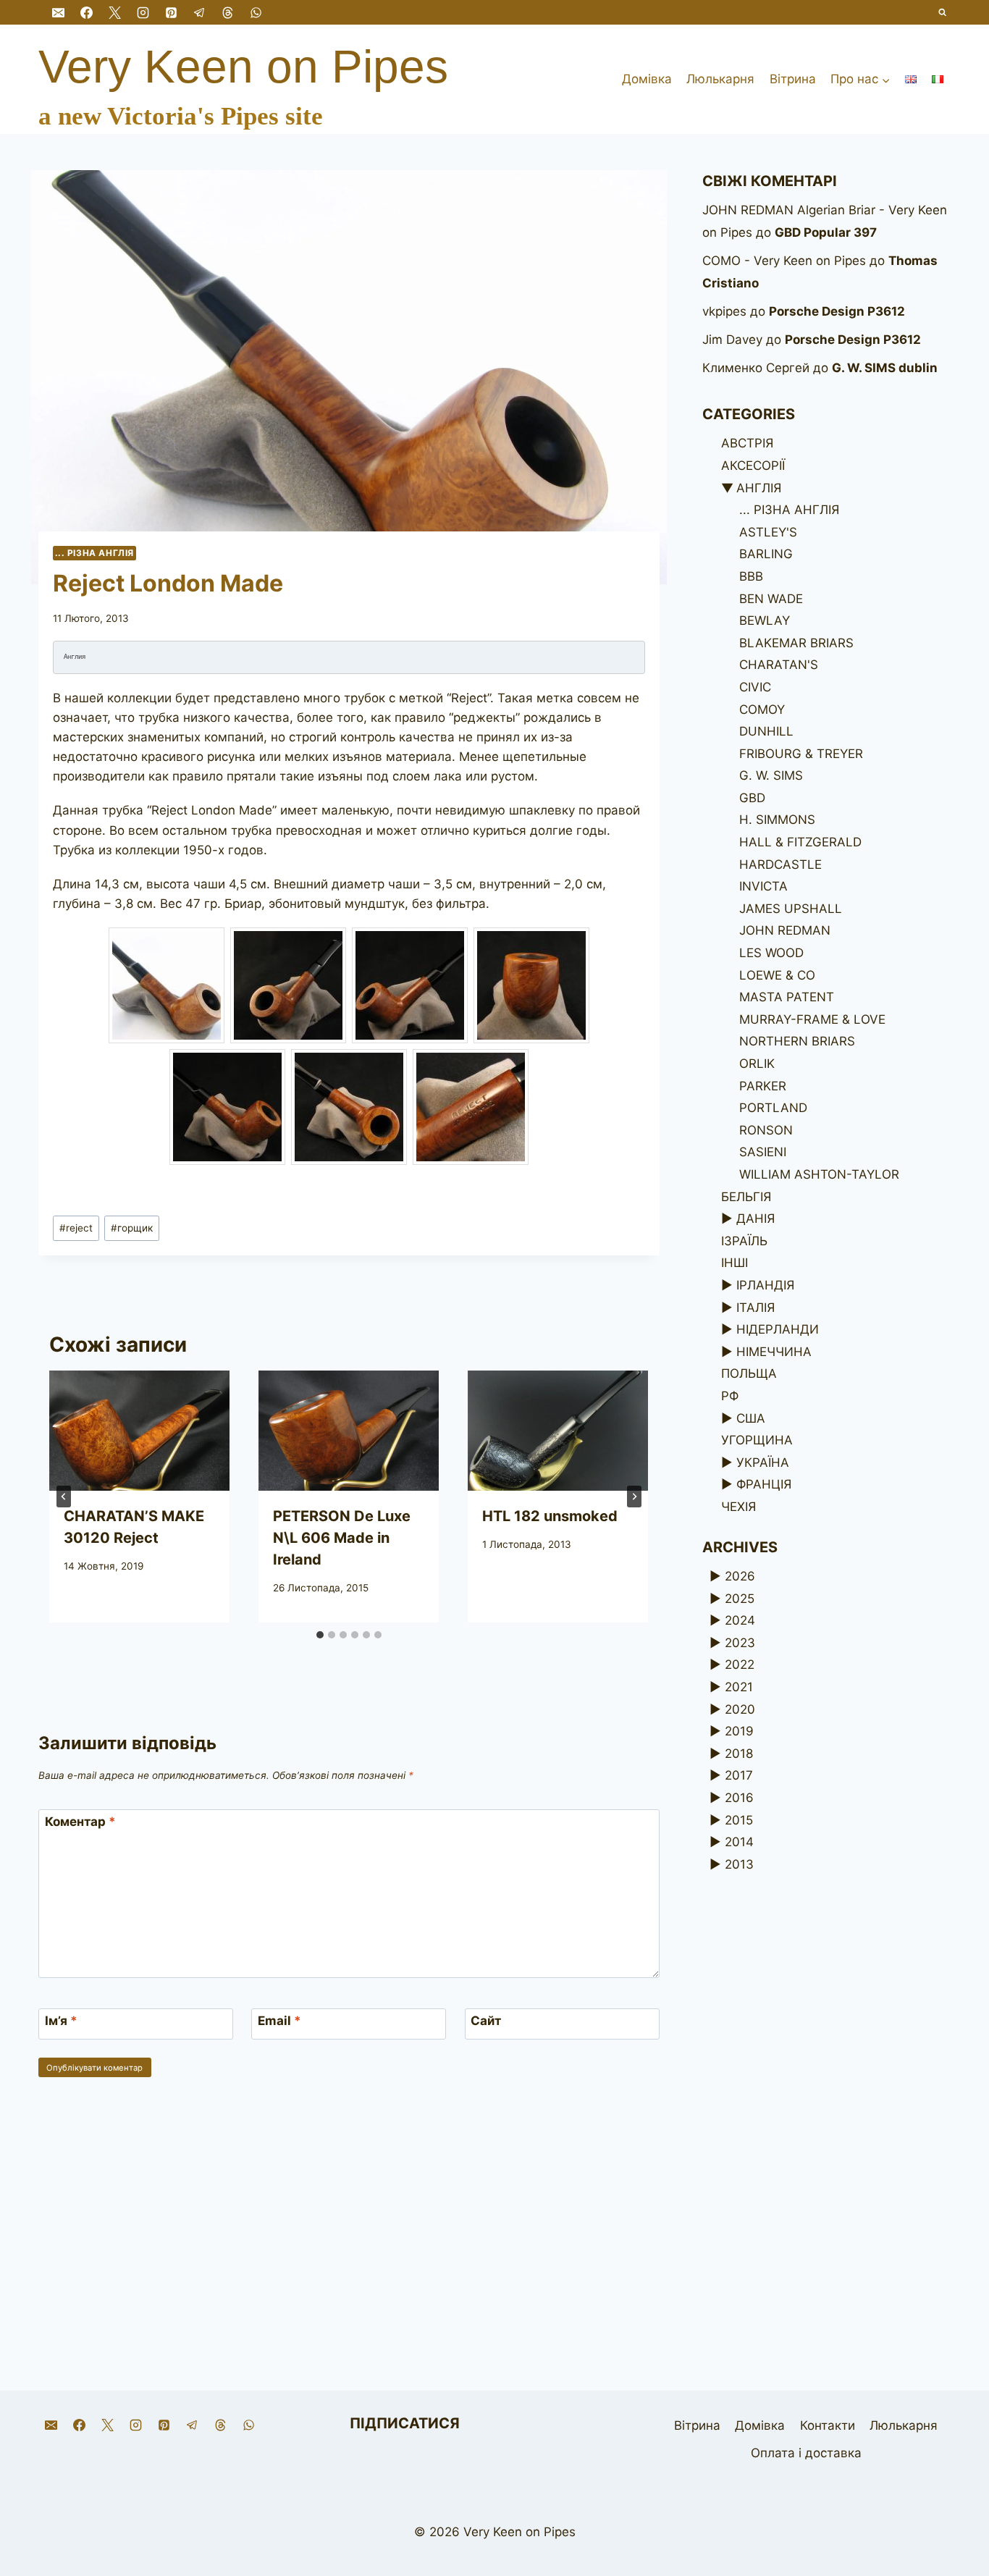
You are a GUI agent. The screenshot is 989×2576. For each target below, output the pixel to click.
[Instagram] (143, 12)
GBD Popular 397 (826, 232)
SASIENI (763, 1152)
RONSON (766, 1130)
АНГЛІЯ (759, 488)
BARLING (766, 554)
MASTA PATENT (787, 997)
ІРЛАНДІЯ (765, 1285)
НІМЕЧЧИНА (774, 1352)
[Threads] (228, 12)
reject (76, 1228)
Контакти (828, 2425)
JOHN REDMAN (785, 930)
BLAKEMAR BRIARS (796, 643)
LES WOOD (771, 953)
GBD (752, 798)
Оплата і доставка (806, 2453)
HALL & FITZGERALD (800, 842)
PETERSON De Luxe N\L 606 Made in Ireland (342, 1538)
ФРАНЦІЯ (764, 1484)
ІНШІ (735, 1263)
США (751, 1418)
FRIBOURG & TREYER (801, 754)
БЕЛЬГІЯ (746, 1197)
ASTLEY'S (768, 532)
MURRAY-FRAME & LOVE (812, 1019)
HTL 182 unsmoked (550, 1516)
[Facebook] (86, 12)
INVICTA (763, 886)
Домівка (647, 79)
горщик (132, 1228)
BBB (751, 576)
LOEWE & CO (777, 975)
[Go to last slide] (64, 1497)
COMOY (762, 710)
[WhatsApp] (256, 12)
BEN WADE (771, 599)
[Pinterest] (171, 12)
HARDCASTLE (780, 864)
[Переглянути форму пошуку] (943, 13)
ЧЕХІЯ (738, 1507)
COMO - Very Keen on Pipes (784, 261)
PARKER (763, 1086)
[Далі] (634, 1497)
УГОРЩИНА (757, 1440)
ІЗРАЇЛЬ (744, 1241)
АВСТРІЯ (747, 443)
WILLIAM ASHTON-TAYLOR (819, 1174)
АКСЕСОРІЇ (753, 466)
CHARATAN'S (779, 665)
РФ (730, 1396)
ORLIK (757, 1064)
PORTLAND (773, 1108)
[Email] (58, 12)
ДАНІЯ (756, 1218)
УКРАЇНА (763, 1462)
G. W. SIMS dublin (885, 368)
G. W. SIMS (771, 775)
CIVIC (755, 687)
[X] (114, 12)
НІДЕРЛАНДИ (778, 1329)
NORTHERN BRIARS (797, 1041)
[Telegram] (199, 12)
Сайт (486, 2021)
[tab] (320, 1635)
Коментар (80, 1822)
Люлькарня (720, 79)
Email (279, 2021)
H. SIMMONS (777, 820)
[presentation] (139, 1431)
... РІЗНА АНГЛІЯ (95, 553)
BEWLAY (765, 620)
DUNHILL (766, 731)
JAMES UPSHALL (791, 909)
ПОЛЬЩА (749, 1373)
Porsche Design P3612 (837, 311)
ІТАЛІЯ (756, 1308)
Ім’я (61, 2021)
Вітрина (793, 79)
